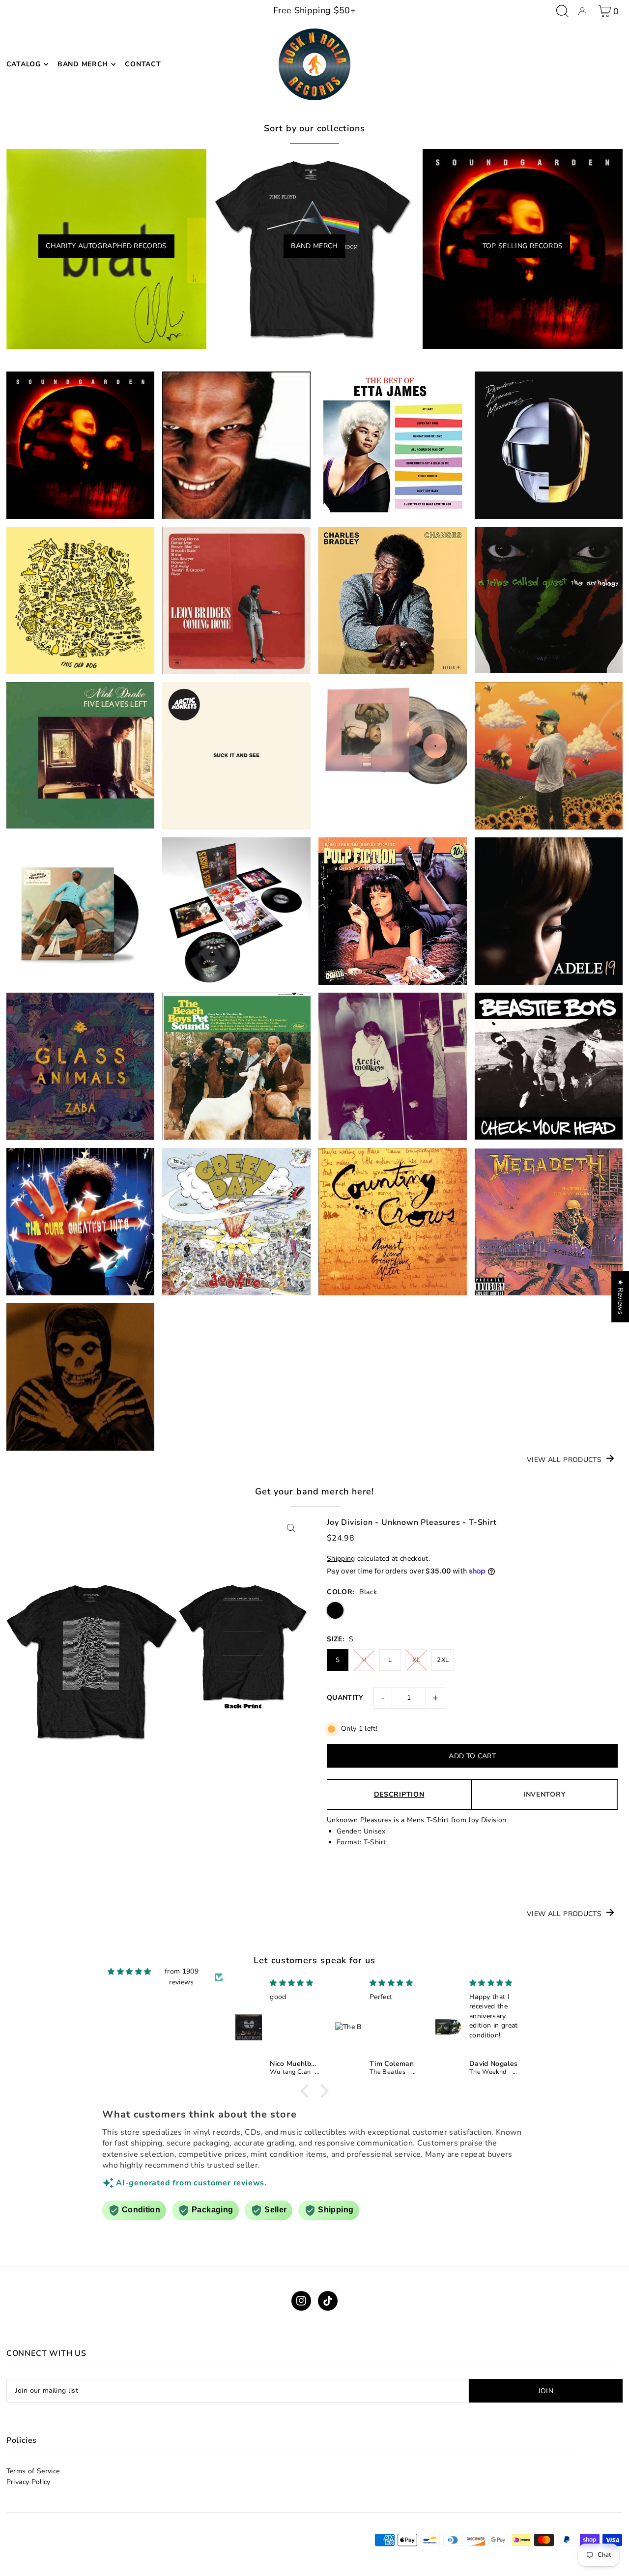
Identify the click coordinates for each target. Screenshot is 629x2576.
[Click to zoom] (291, 1528)
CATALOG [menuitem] (24, 64)
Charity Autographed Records (106, 246)
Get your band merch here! (315, 1491)
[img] (129, 1972)
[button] (307, 2091)
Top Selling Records (523, 246)
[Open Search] (562, 11)
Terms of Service (33, 2471)
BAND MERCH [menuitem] (83, 64)
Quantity (345, 1698)
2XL (443, 1660)
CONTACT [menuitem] (143, 64)
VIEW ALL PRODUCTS (564, 1460)
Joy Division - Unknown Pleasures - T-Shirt (412, 1522)
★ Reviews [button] (620, 1297)
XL (416, 1660)
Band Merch (314, 246)
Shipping (341, 1559)
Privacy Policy (29, 2482)
